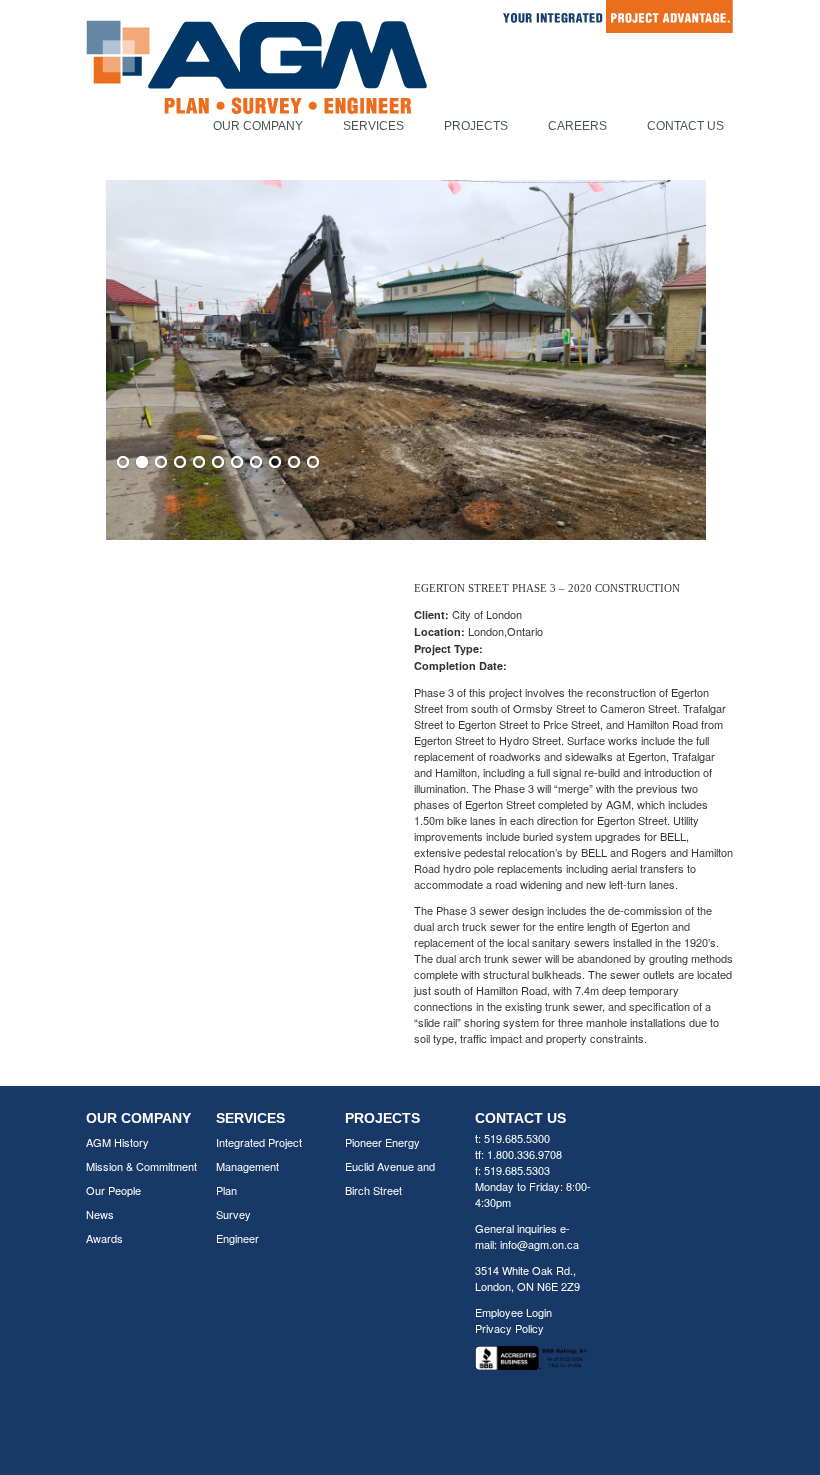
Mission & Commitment (141, 1166)
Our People (113, 1190)
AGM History (117, 1142)
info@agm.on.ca (539, 1244)
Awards (104, 1238)
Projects (476, 126)
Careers (577, 126)
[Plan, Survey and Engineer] (256, 89)
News (100, 1214)
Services (373, 126)
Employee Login (513, 1312)
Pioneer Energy (382, 1142)
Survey (233, 1214)
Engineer (237, 1238)
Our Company (258, 126)
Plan (226, 1190)
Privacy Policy (509, 1328)
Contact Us (685, 126)
